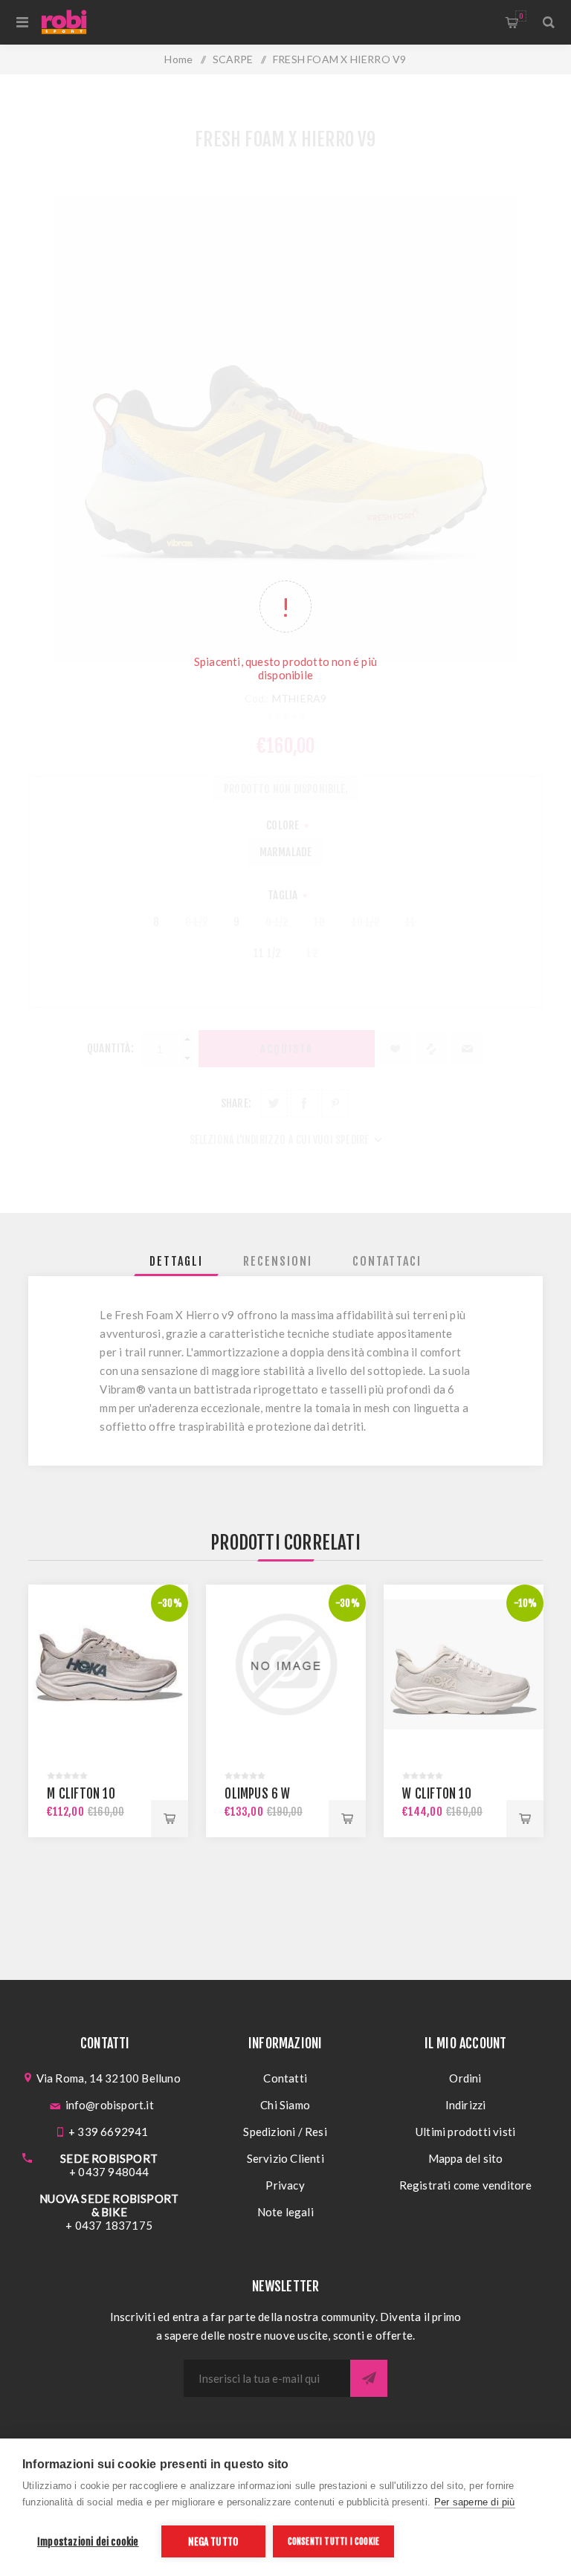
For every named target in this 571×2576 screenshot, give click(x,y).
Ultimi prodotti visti (465, 2132)
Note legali (285, 2212)
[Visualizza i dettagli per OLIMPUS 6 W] (286, 1664)
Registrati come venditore (466, 2185)
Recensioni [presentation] (278, 1261)
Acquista (170, 1819)
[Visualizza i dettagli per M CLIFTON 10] (108, 1664)
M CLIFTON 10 (81, 1794)
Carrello (521, 16)
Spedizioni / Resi (285, 2132)
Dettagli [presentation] (176, 1261)
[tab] (176, 1261)
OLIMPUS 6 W (257, 1794)
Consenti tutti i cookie (334, 2541)
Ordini (465, 2078)
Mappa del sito (466, 2158)
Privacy (285, 2185)
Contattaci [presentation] (387, 1261)
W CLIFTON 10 (436, 1794)
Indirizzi (466, 2105)
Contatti (285, 2078)
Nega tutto (213, 2541)
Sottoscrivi (369, 2378)
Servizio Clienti (285, 2158)
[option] (108, 1711)
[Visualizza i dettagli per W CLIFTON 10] (464, 1664)
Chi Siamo (285, 2105)
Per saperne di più (475, 2502)
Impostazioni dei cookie (88, 2541)
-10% (526, 1603)
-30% (170, 1603)
